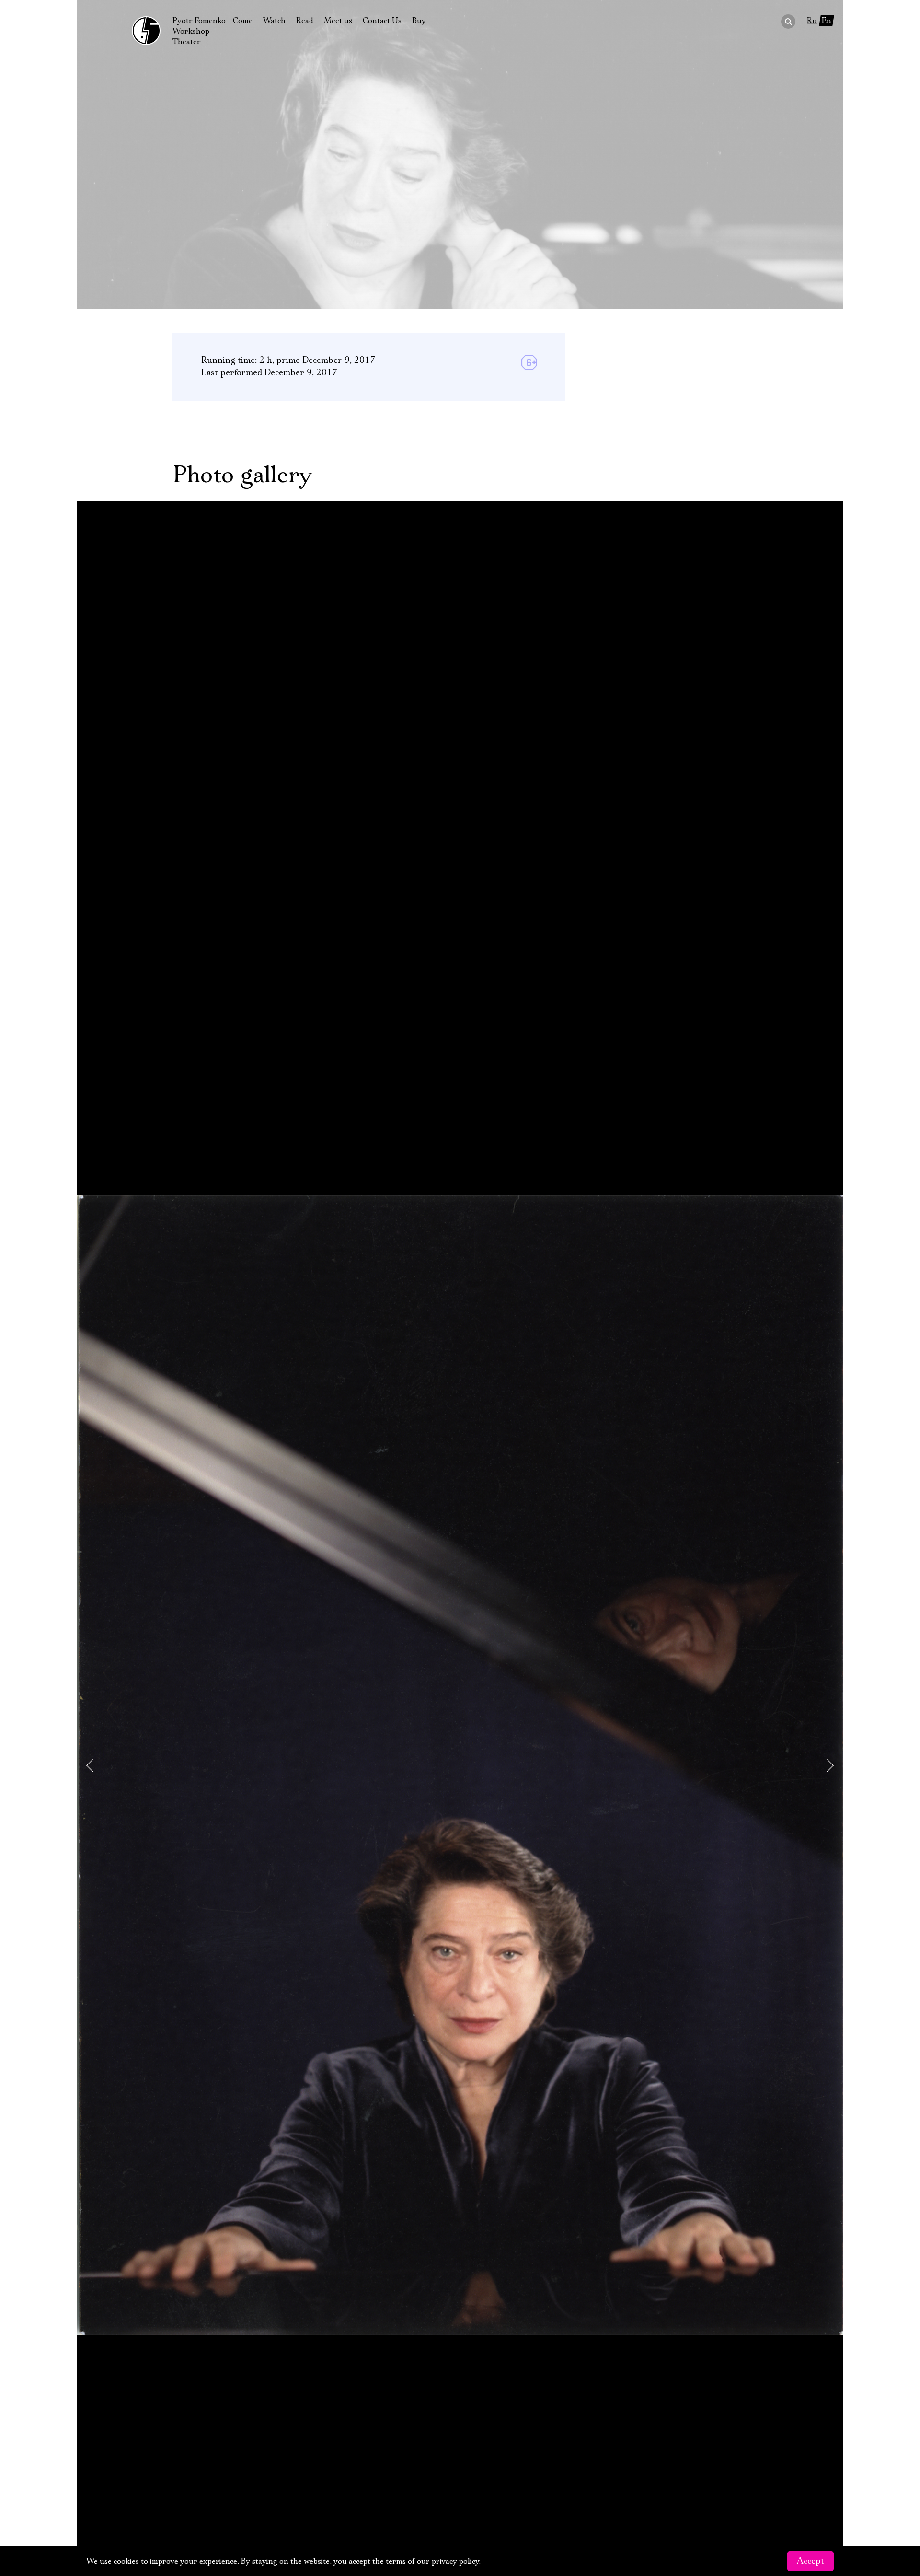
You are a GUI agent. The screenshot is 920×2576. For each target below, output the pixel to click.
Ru (812, 21)
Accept (811, 2561)
